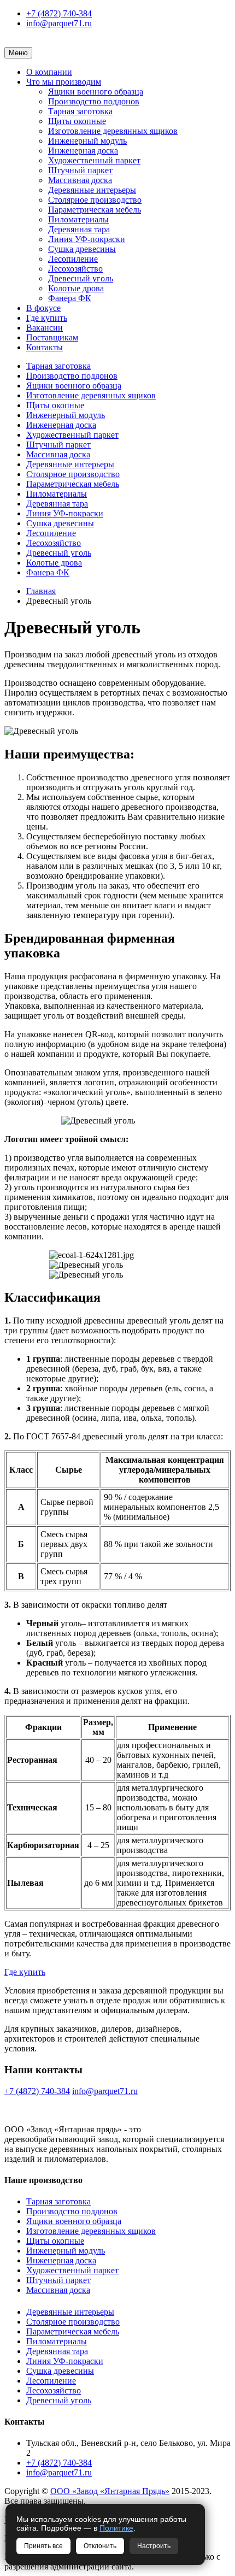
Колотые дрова (76, 288)
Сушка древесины (82, 249)
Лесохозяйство (75, 269)
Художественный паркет (94, 160)
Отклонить (100, 2546)
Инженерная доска (83, 151)
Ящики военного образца (96, 92)
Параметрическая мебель (95, 210)
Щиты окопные (77, 121)
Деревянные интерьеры (92, 190)
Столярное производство (95, 200)
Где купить (47, 318)
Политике (116, 2528)
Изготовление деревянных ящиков (113, 131)
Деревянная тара (79, 229)
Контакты (45, 347)
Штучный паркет (80, 170)
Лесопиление (73, 259)
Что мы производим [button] (64, 82)
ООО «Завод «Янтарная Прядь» (110, 2491)
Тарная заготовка (80, 111)
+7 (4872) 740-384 (59, 13)
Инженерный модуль (87, 141)
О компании (49, 72)
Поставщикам (52, 337)
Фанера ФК (70, 298)
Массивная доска (80, 180)
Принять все (43, 2546)
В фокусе (43, 308)
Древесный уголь (81, 278)
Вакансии (45, 328)
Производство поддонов (94, 101)
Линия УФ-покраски (87, 239)
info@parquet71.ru (59, 23)
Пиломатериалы (78, 219)
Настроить (154, 2546)
